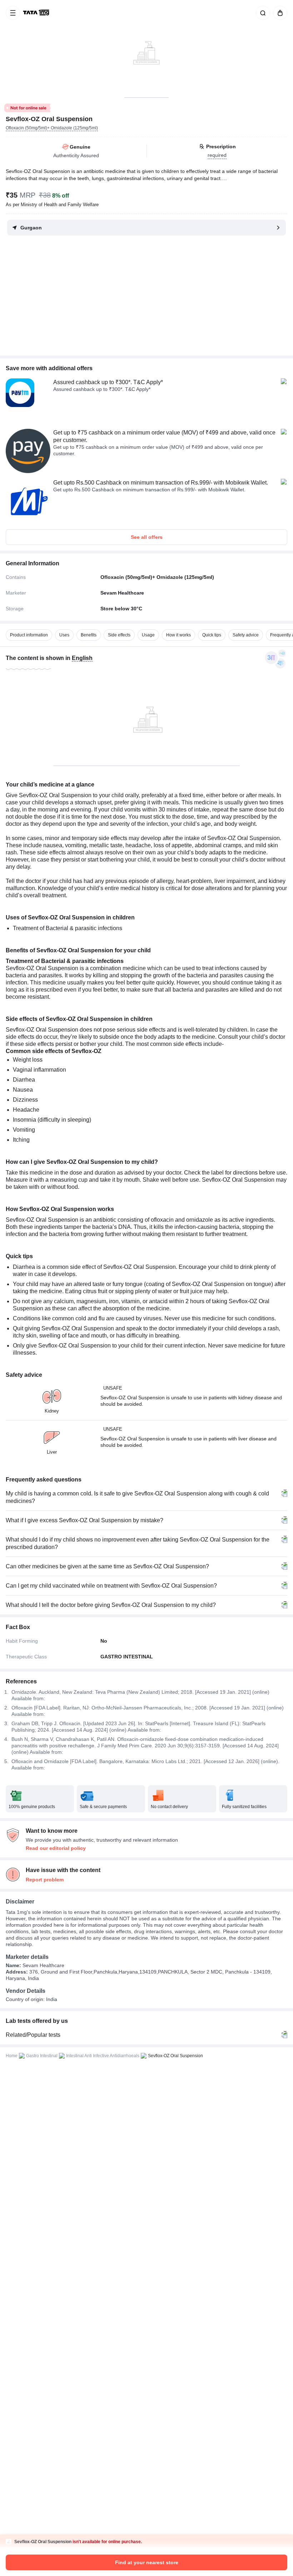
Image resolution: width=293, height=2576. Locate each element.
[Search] (262, 13)
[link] (37, 13)
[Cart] (279, 13)
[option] (29, 635)
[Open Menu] (13, 13)
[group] (146, 49)
